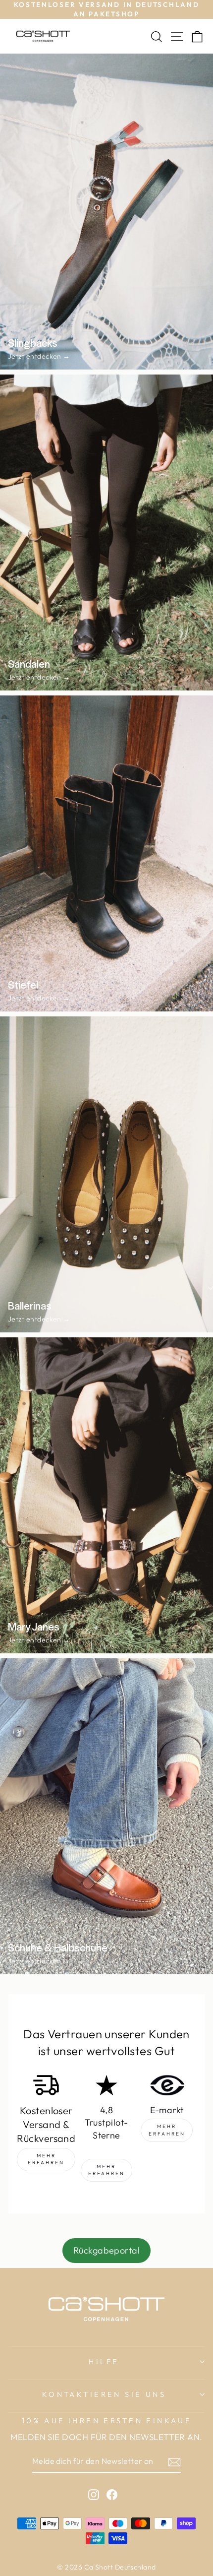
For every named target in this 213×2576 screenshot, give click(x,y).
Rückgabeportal (106, 2250)
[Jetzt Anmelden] (174, 2462)
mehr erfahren (46, 2159)
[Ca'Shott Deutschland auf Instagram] (94, 2494)
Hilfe (104, 2361)
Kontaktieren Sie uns (104, 2394)
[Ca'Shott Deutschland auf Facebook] (112, 2494)
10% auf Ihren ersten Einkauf (107, 2420)
